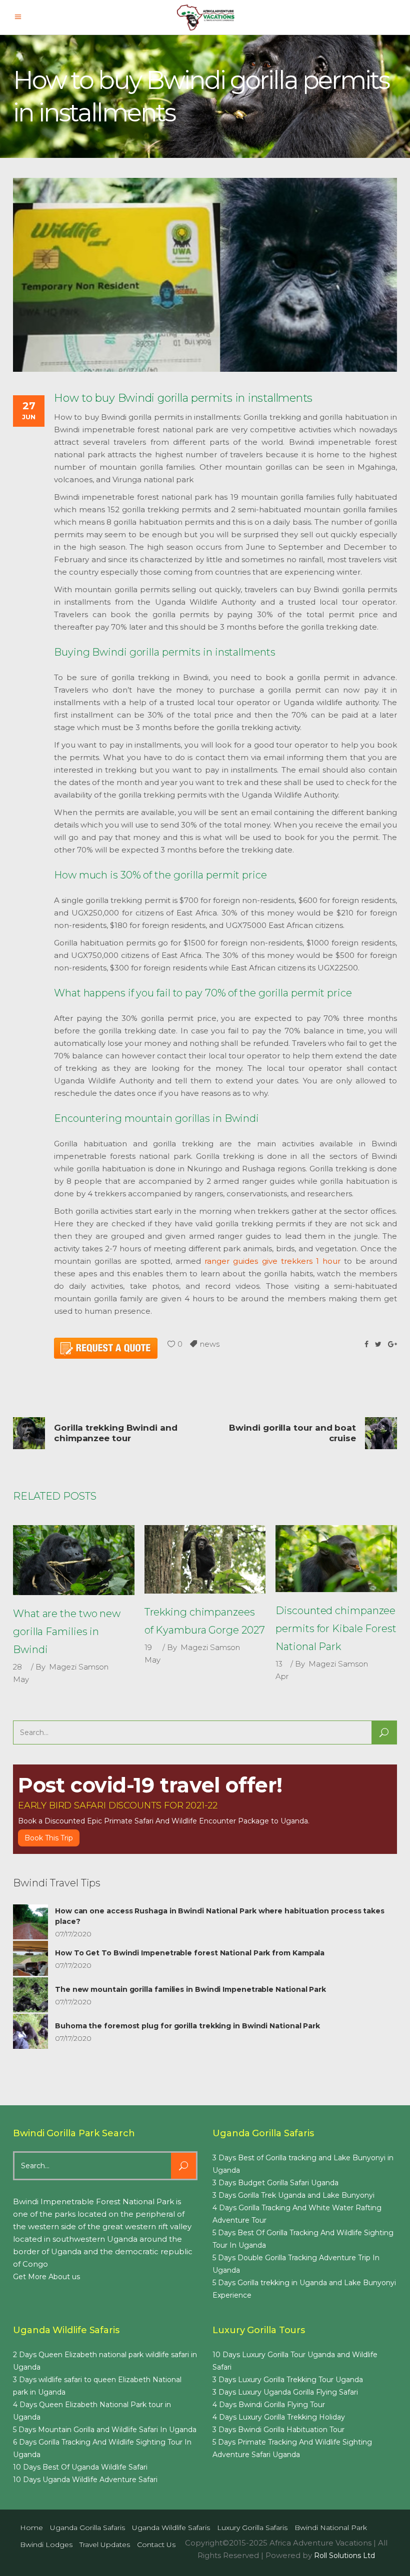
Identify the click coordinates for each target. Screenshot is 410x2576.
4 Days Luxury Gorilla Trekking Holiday (279, 2417)
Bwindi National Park (331, 2528)
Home (31, 2528)
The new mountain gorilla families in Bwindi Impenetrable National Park (190, 1989)
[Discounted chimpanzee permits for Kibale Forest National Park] (336, 1559)
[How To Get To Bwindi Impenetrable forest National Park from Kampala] (30, 1958)
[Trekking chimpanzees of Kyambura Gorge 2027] (205, 1559)
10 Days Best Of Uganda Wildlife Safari (80, 2467)
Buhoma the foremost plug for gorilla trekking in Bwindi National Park (187, 2026)
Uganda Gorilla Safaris (87, 2528)
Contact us (156, 2545)
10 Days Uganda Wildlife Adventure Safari (85, 2480)
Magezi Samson (79, 1667)
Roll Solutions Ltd (344, 2556)
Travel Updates (105, 2545)
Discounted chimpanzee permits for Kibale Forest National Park (336, 1629)
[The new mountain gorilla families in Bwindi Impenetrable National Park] (30, 1995)
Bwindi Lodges (46, 2545)
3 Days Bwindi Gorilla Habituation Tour (278, 2430)
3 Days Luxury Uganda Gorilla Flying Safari (285, 2392)
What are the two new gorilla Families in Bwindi (67, 1632)
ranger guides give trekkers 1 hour (272, 1261)
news (210, 1344)
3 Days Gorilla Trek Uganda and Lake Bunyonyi (293, 2195)
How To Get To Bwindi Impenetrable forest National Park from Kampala (190, 1953)
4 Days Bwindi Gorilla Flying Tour (269, 2405)
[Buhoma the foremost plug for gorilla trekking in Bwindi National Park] (30, 2031)
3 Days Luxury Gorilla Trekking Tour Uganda (288, 2380)
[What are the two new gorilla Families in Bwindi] (74, 1560)
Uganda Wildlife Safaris (171, 2528)
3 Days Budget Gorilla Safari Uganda (275, 2183)
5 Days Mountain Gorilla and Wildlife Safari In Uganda (105, 2430)
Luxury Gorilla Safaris (252, 2528)
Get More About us (46, 2277)
